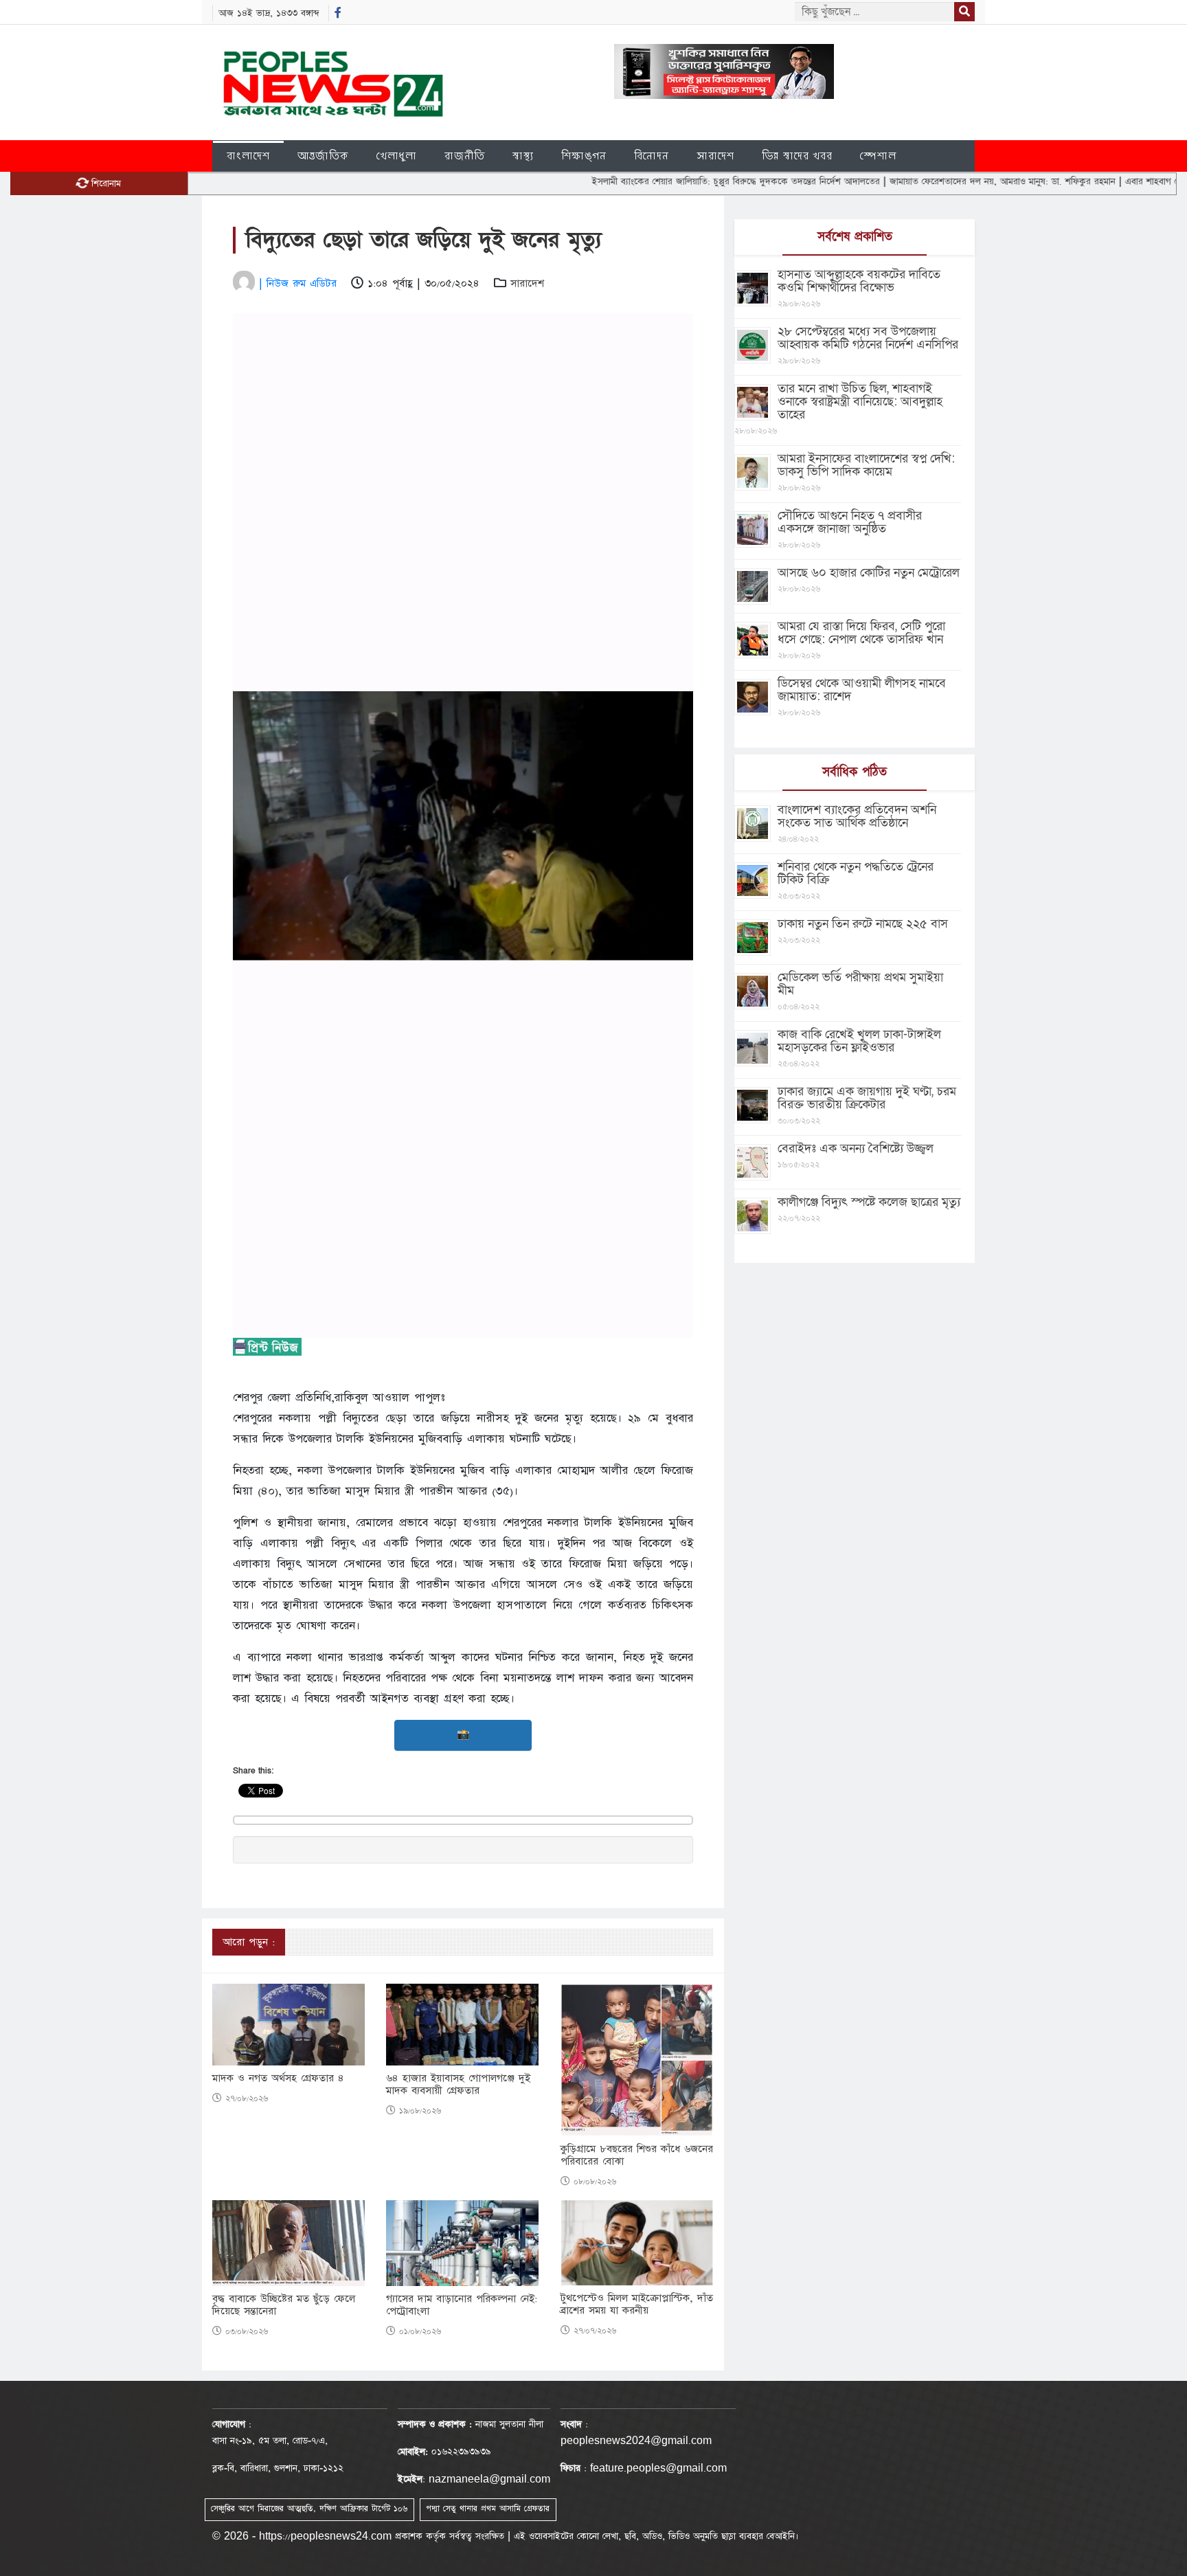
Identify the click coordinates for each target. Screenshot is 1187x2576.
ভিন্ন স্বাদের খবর (797, 156)
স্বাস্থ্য (523, 156)
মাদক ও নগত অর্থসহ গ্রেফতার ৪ (278, 2079)
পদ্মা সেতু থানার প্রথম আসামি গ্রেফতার (488, 2509)
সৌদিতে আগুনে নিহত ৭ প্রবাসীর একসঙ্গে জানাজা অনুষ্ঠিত (850, 522)
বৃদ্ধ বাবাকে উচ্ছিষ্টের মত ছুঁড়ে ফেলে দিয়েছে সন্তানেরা (284, 2305)
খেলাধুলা (397, 156)
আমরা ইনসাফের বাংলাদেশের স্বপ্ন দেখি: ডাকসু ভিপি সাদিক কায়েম (866, 465)
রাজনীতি (465, 156)
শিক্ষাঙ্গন (584, 156)
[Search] (964, 12)
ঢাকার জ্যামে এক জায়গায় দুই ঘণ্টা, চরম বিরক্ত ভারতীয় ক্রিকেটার (867, 1098)
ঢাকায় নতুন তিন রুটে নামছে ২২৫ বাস (863, 924)
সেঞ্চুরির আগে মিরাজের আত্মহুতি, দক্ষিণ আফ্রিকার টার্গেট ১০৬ (309, 2509)
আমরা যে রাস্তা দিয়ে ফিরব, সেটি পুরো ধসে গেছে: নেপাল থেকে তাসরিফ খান (861, 633)
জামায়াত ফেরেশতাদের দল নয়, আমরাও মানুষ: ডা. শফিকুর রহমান (935, 181)
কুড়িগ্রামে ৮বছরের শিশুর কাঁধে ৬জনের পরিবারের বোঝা (637, 2155)
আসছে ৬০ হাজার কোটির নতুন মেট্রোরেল (869, 573)
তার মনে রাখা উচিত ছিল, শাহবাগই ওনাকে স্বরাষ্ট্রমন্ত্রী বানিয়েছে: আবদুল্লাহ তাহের (860, 402)
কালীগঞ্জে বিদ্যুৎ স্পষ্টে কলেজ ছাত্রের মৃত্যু (869, 1202)
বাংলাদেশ (248, 156)
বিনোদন (652, 156)
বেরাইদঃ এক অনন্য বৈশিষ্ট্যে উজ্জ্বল (856, 1149)
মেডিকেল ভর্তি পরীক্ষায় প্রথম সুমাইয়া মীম (860, 984)
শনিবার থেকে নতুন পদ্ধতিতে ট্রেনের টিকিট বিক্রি (856, 873)
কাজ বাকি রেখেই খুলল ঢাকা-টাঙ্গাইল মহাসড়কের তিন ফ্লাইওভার (859, 1041)
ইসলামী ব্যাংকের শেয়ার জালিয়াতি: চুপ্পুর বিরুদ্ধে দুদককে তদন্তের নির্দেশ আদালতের (668, 181)
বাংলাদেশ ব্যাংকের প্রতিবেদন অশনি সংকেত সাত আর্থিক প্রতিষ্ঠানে (857, 816)
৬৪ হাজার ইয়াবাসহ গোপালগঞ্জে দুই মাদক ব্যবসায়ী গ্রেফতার (458, 2085)
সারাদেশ (715, 156)
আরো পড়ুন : (249, 1942)
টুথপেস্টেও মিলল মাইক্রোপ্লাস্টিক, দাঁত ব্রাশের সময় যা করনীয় (637, 2305)
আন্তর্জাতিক (323, 156)
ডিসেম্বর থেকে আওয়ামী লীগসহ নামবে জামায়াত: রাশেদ (862, 690)
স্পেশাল (878, 156)
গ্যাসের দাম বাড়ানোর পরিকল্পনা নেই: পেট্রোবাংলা (462, 2305)
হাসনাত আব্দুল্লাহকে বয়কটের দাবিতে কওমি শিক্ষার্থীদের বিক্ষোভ (859, 281)
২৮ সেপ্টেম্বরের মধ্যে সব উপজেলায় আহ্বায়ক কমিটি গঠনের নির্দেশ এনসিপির (868, 338)
